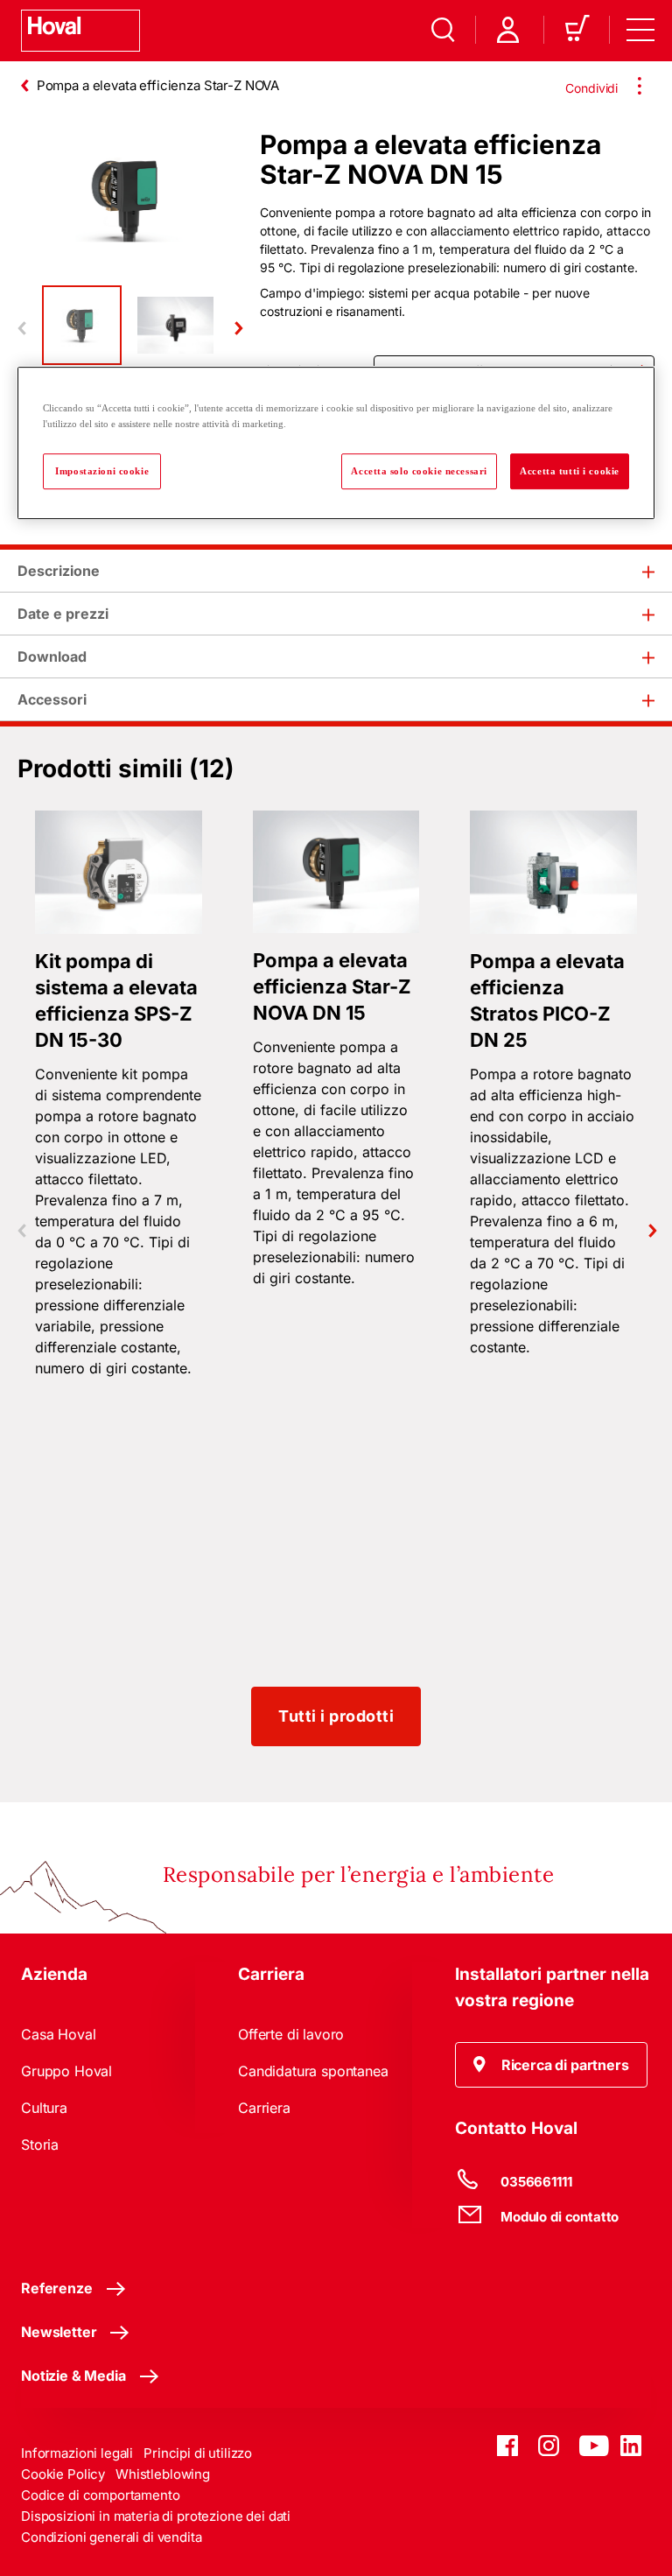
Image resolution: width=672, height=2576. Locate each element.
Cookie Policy (63, 2474)
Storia (40, 2144)
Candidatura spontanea (313, 2071)
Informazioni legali (77, 2453)
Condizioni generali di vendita (112, 2537)
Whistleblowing (163, 2474)
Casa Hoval (58, 2034)
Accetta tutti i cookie (570, 471)
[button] (551, 2065)
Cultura (44, 2108)
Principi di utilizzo (198, 2453)
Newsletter (59, 2332)
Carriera (264, 2108)
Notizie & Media (73, 2376)
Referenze (57, 2288)
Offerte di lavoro (291, 2034)
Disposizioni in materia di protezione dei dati (156, 2516)
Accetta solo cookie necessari (419, 471)
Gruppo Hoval (66, 2071)
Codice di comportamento (101, 2495)
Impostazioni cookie (102, 471)
